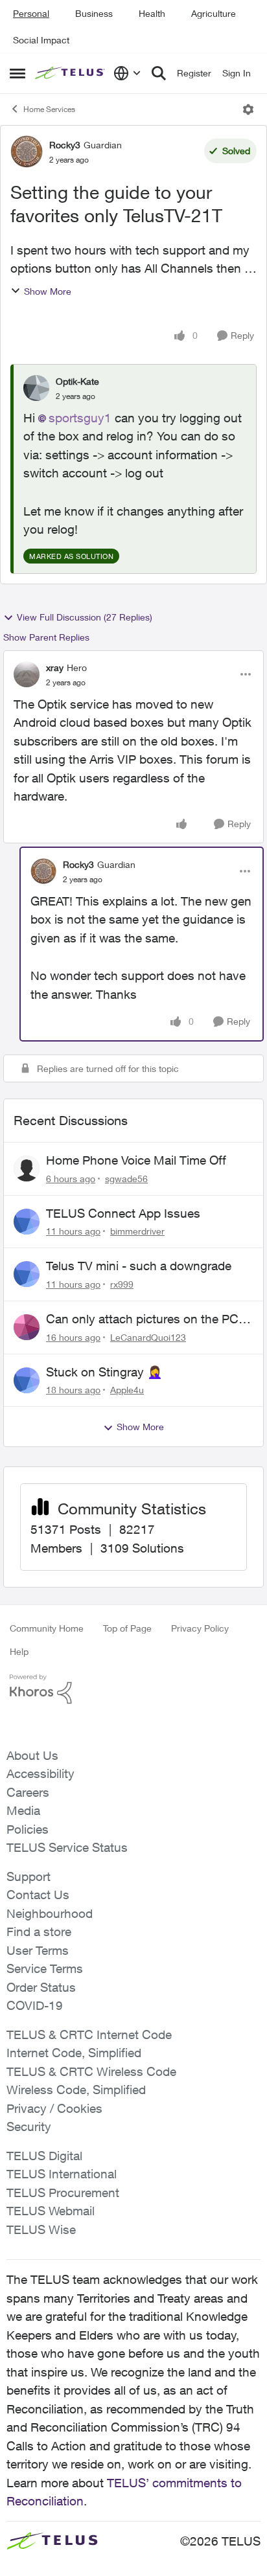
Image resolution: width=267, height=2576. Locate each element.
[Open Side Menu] (17, 73)
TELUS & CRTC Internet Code (89, 2035)
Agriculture (214, 13)
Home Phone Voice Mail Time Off (136, 1160)
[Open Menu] (248, 109)
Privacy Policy (200, 1628)
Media (23, 1810)
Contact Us (38, 1895)
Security (29, 2126)
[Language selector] (127, 73)
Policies (28, 1829)
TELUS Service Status (67, 1847)
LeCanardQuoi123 (148, 1337)
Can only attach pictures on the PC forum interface (142, 1319)
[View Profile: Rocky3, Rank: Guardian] (27, 152)
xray (55, 667)
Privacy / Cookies (54, 2108)
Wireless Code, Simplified (76, 2090)
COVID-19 (35, 2005)
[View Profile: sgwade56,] (27, 1168)
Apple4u (127, 1390)
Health (152, 13)
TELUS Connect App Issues (123, 1213)
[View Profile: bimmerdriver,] (27, 1222)
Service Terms (45, 1968)
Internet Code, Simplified (74, 2053)
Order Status (41, 1987)
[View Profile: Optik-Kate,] (36, 388)
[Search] (159, 73)
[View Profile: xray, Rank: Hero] (27, 674)
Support (29, 1876)
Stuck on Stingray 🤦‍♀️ (104, 1372)
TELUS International (62, 2174)
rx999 (122, 1284)
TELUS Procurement (63, 2193)
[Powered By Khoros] (133, 1689)
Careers (28, 1792)
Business (94, 13)
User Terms (38, 1950)
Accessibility (41, 1773)
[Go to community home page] (71, 74)
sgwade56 (126, 1179)
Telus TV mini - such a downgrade (139, 1266)
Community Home (47, 1628)
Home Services (49, 109)
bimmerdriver (137, 1231)
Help (19, 1651)
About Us (32, 1755)
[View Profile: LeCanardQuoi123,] (27, 1327)
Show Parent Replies (46, 637)
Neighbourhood (50, 1913)
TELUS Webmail (51, 2211)
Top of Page (127, 1628)
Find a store (39, 1932)
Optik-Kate (77, 381)
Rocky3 (65, 145)
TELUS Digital (44, 2156)
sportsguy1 (80, 418)
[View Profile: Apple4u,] (27, 1380)
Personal (31, 13)
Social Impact (41, 40)
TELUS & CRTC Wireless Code (91, 2071)
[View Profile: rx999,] (27, 1274)
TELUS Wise (41, 2229)
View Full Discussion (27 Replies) (85, 617)
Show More (48, 291)
